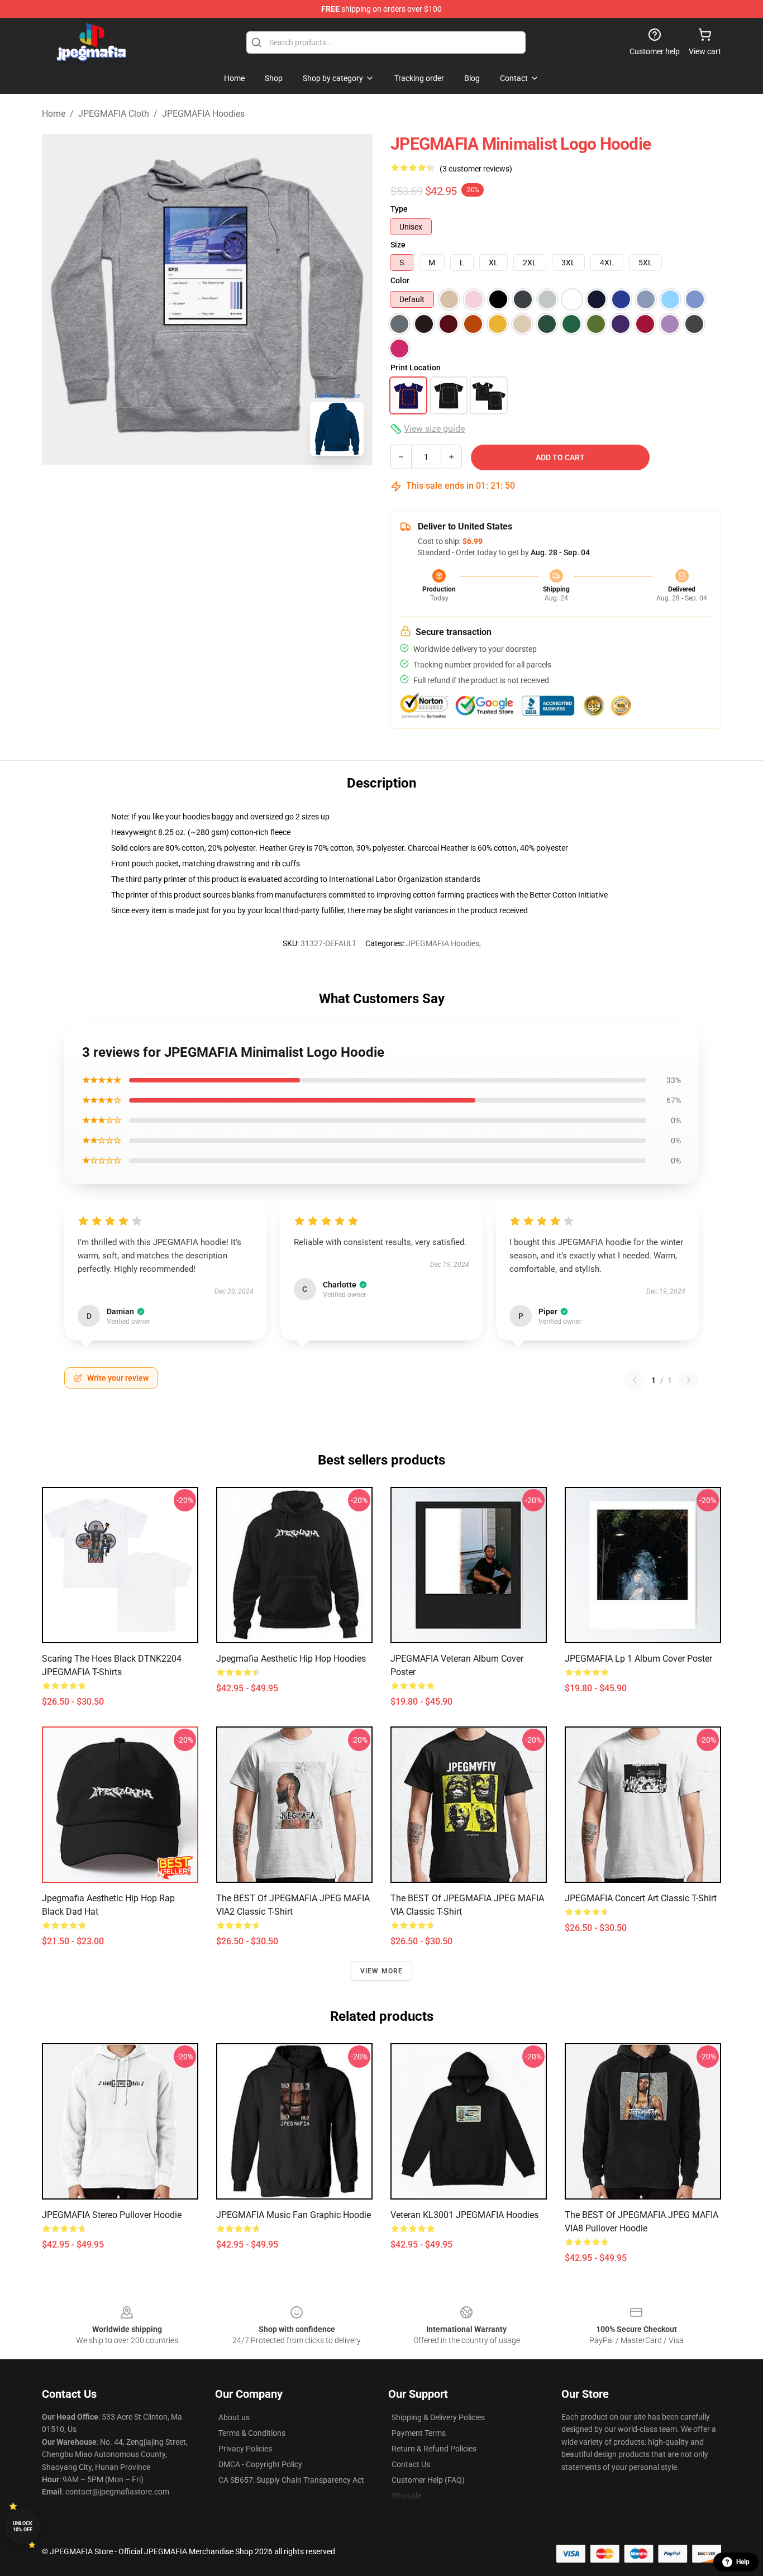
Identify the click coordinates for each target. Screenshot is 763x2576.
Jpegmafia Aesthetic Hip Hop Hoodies (291, 1659)
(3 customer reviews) (476, 169)
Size (398, 245)
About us (234, 2417)
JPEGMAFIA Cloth (114, 114)
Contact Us (411, 2464)
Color (400, 280)
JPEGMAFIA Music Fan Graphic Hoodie (294, 2215)
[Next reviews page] (689, 1380)
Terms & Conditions (252, 2433)
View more (382, 1971)
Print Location (416, 368)
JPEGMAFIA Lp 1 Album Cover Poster (638, 1659)
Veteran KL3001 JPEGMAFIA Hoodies (464, 2215)
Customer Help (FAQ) (428, 2480)
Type (399, 209)
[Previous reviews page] (635, 1380)
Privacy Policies (245, 2449)
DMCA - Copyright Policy (260, 2464)
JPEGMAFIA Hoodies (203, 114)
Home (54, 114)
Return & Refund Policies (434, 2449)
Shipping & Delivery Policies (438, 2417)
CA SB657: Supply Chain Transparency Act (291, 2480)
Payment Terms (419, 2433)
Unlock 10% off (23, 2527)
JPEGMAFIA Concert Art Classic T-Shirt (641, 1898)
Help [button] (743, 2562)
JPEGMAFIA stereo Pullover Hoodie (112, 2215)
